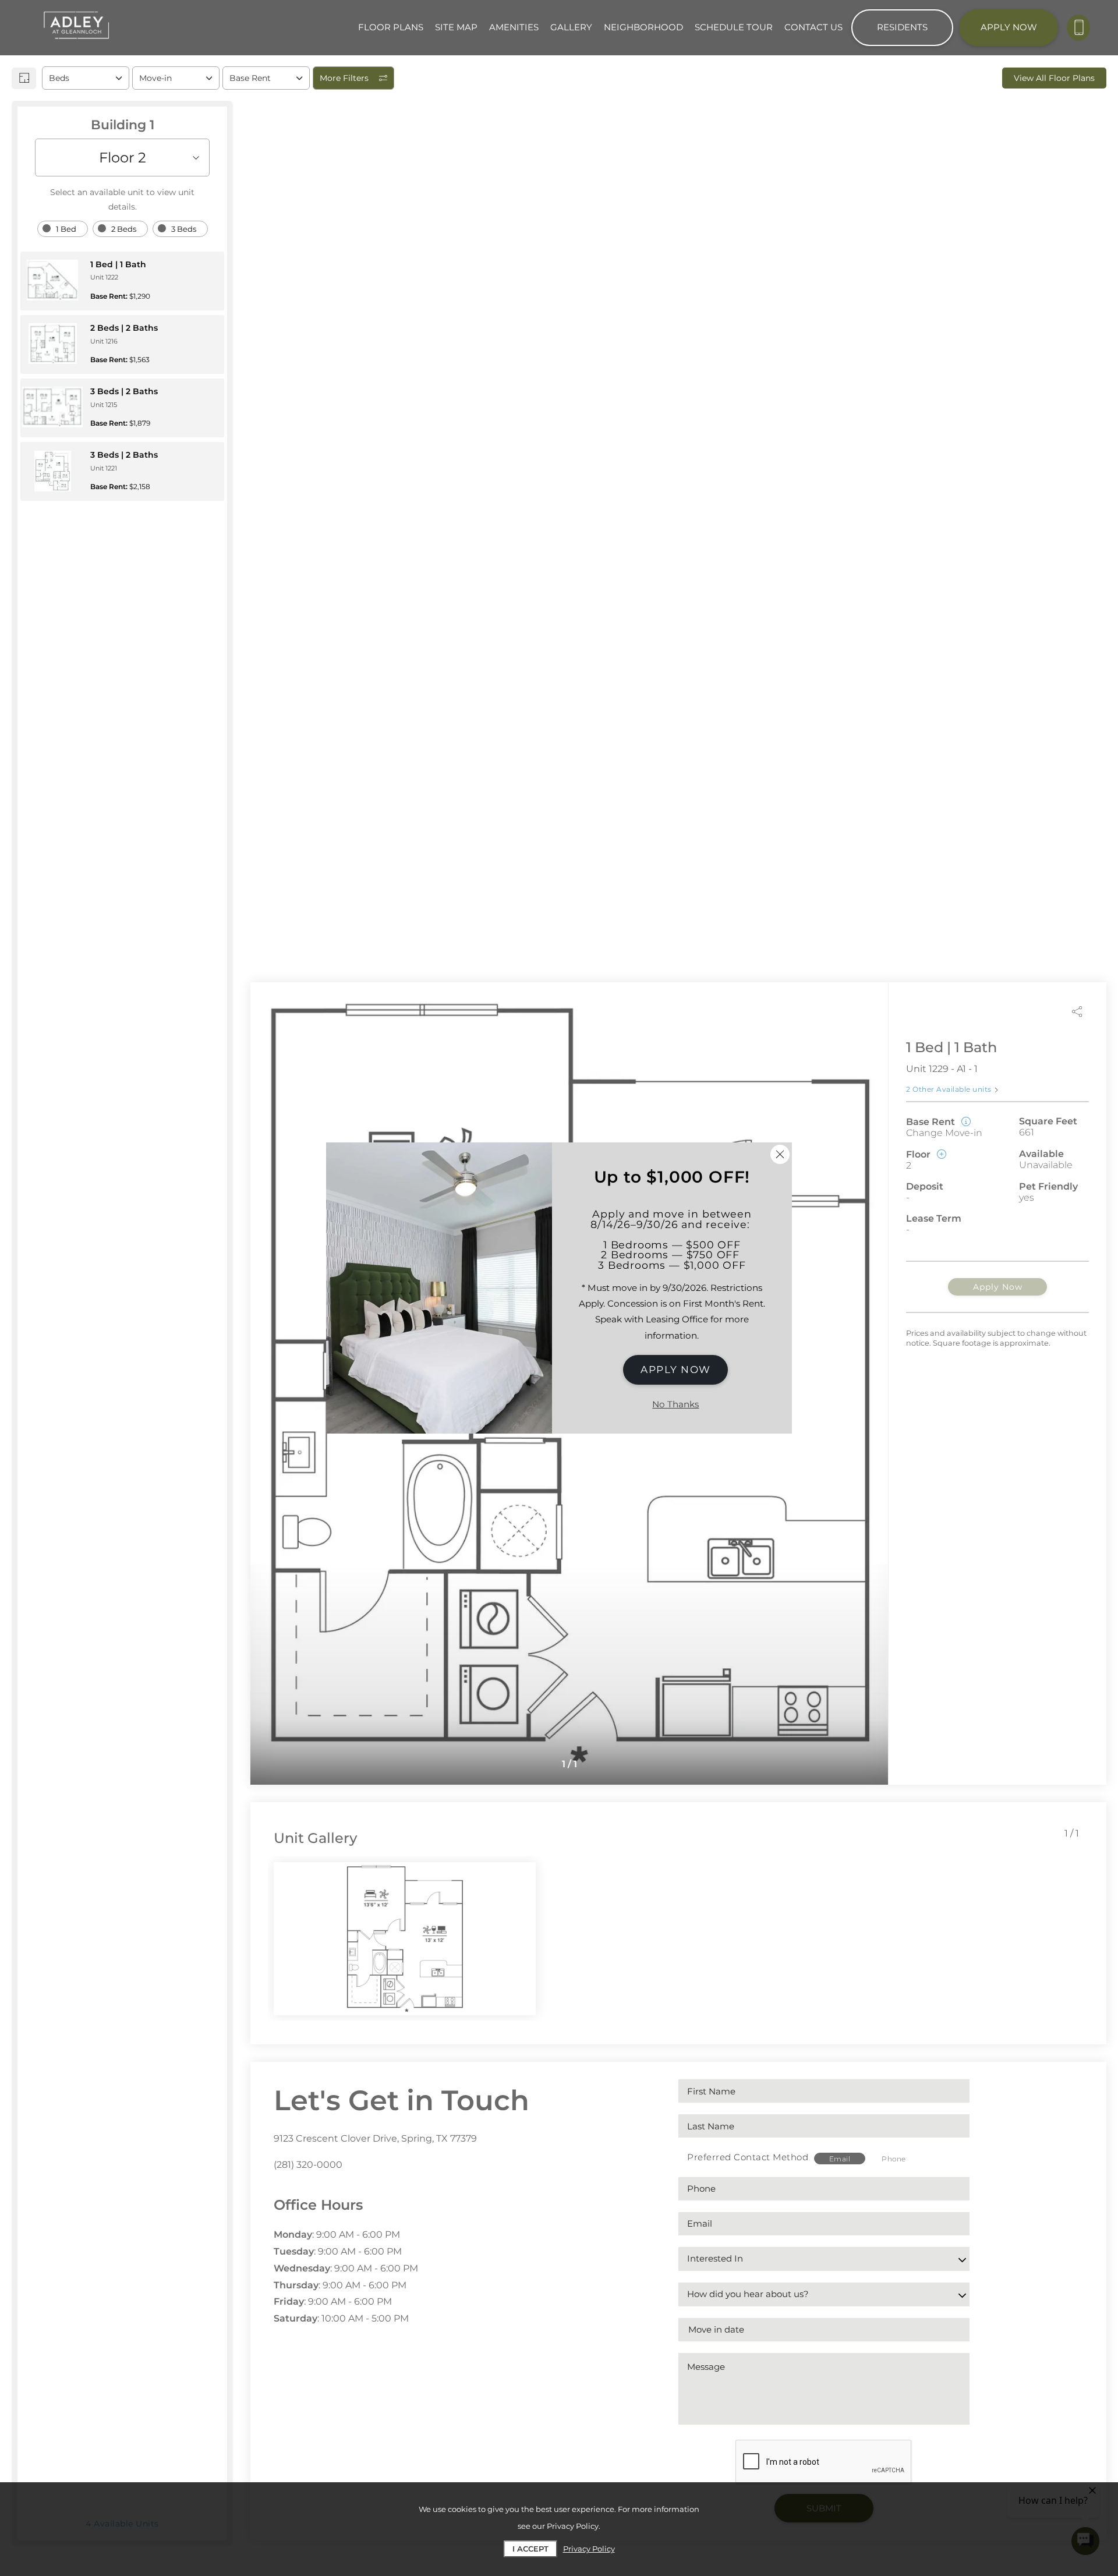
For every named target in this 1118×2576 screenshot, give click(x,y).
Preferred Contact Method (748, 2157)
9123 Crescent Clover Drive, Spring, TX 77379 (375, 2138)
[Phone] (1078, 28)
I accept (530, 2549)
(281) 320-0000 (308, 2165)
